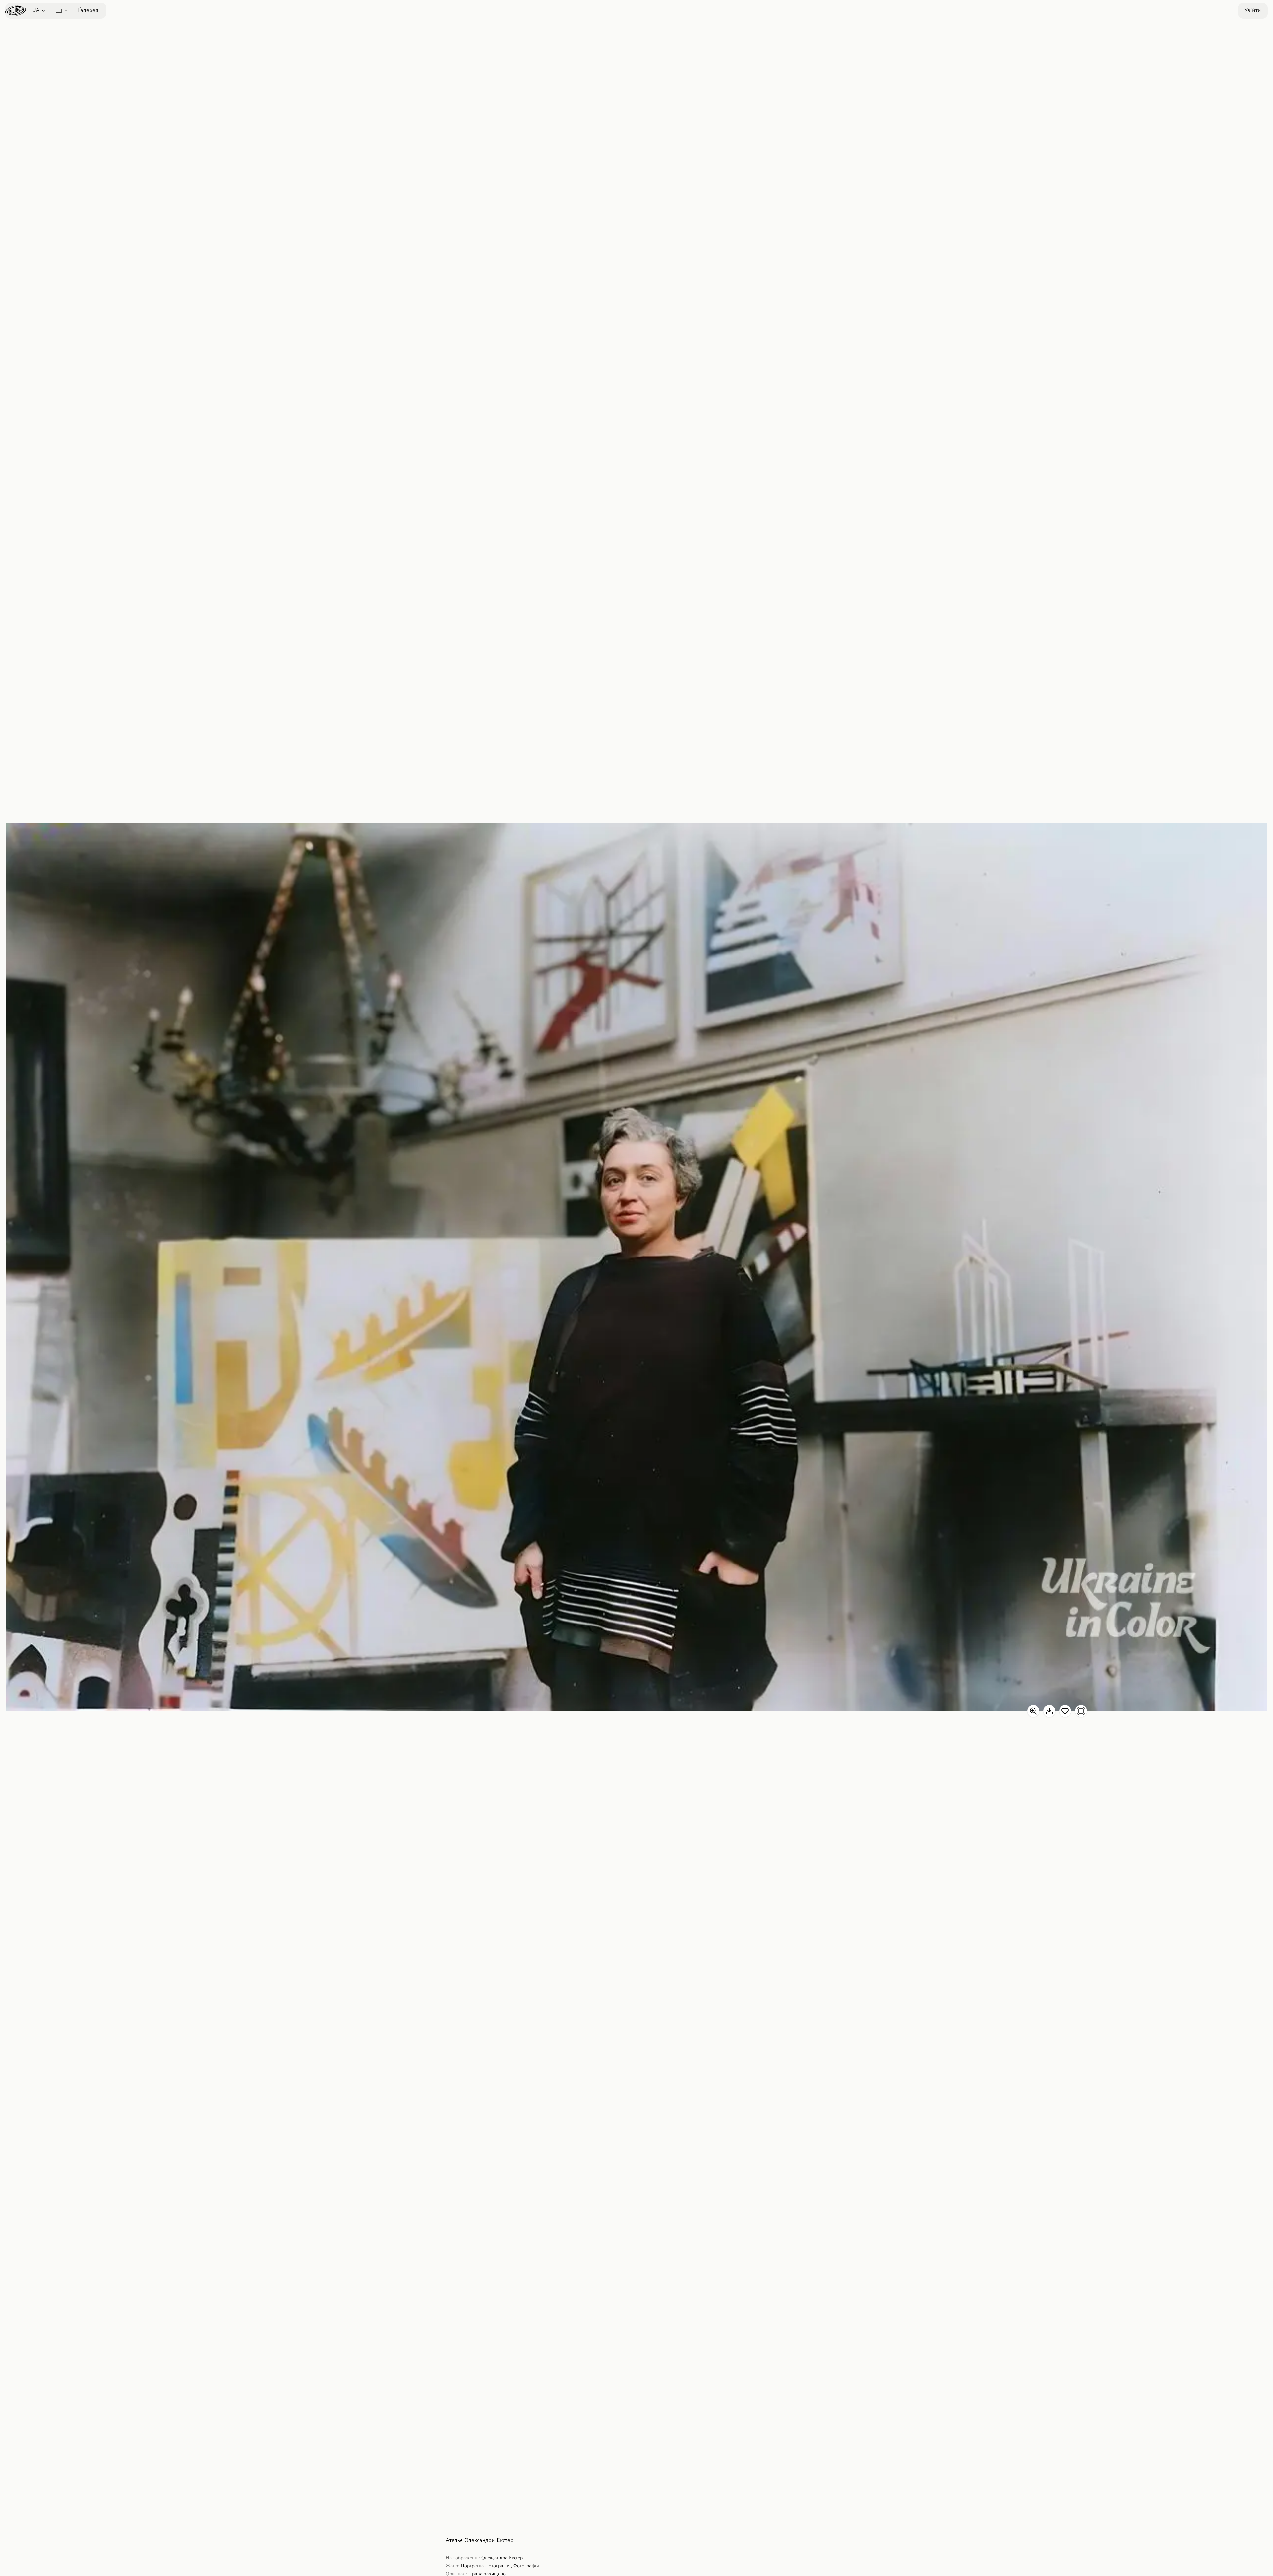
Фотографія (526, 2566)
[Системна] (62, 11)
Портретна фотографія (486, 2566)
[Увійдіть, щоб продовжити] (1065, 1711)
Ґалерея (88, 11)
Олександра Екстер (502, 2558)
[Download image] (1049, 1711)
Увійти (1253, 11)
